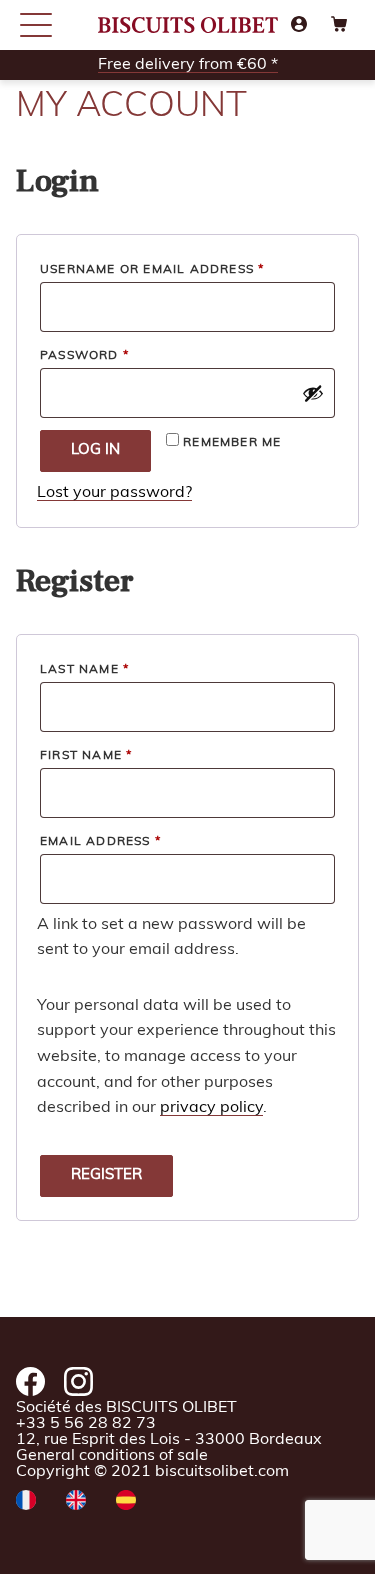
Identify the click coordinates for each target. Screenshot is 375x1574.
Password (119, 355)
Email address (135, 841)
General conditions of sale (112, 1456)
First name (86, 756)
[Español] (126, 1502)
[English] (76, 1502)
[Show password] (313, 393)
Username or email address (186, 269)
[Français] (26, 1502)
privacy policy (211, 1108)
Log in (95, 450)
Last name (84, 670)
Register (106, 1175)
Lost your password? (114, 493)
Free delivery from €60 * (188, 65)
